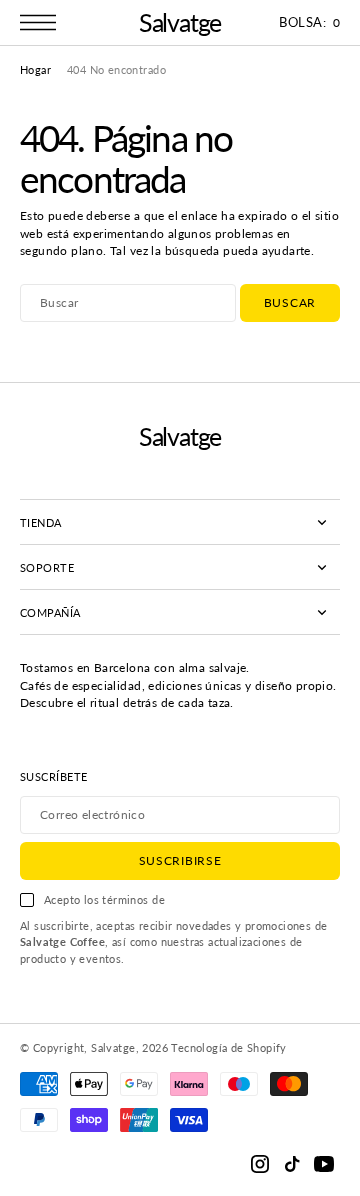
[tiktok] (292, 1164)
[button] (43, 22)
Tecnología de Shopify (229, 1047)
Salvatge (113, 1047)
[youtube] (324, 1164)
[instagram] (260, 1164)
